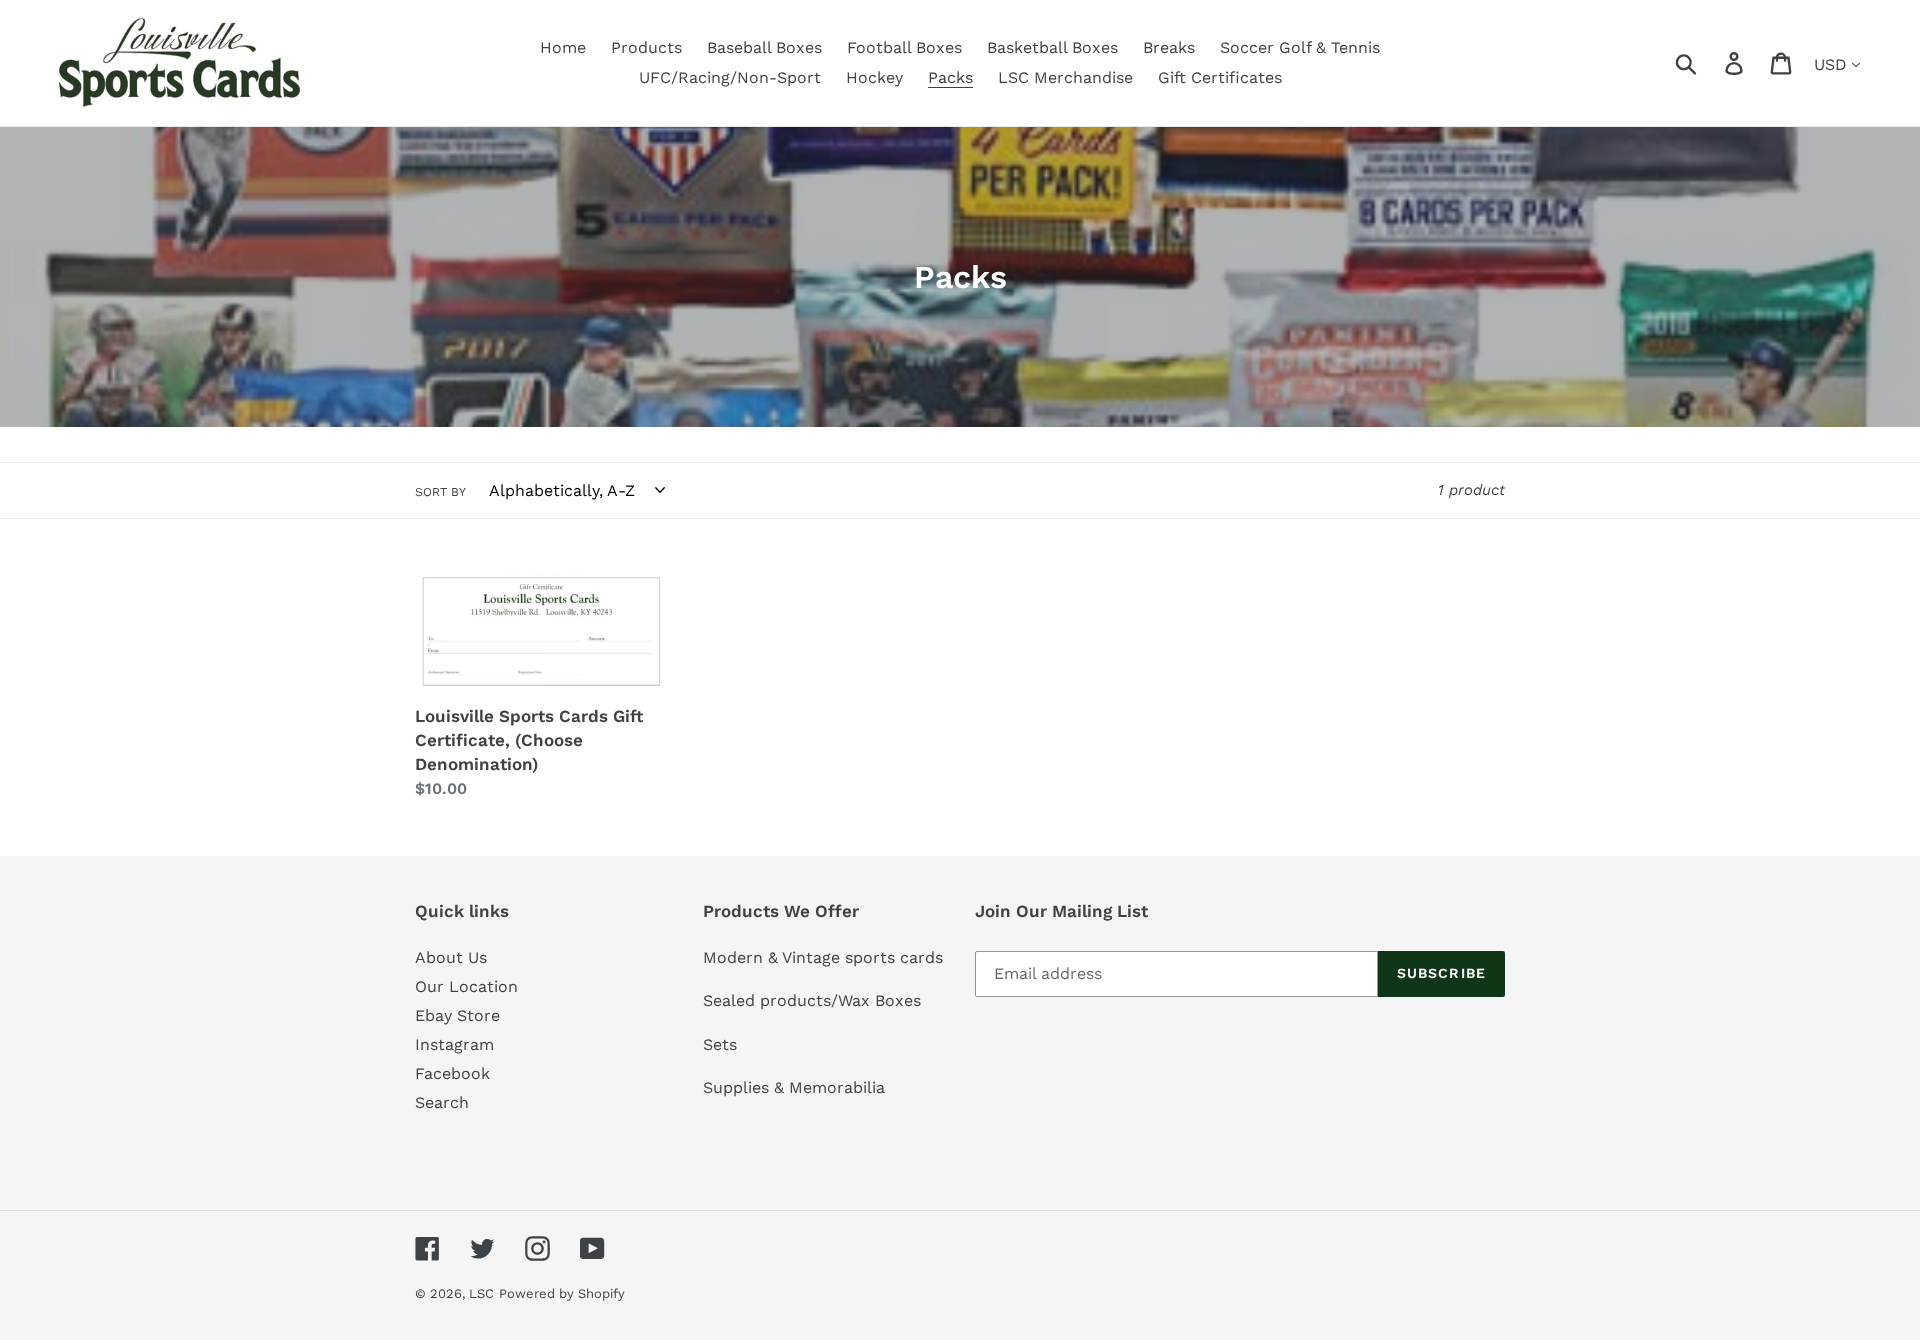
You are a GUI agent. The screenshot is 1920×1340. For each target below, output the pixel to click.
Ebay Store (457, 1015)
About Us (451, 957)
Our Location (466, 986)
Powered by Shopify (562, 1293)
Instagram (454, 1044)
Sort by (440, 492)
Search (442, 1102)
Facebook (452, 1073)
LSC (481, 1293)
